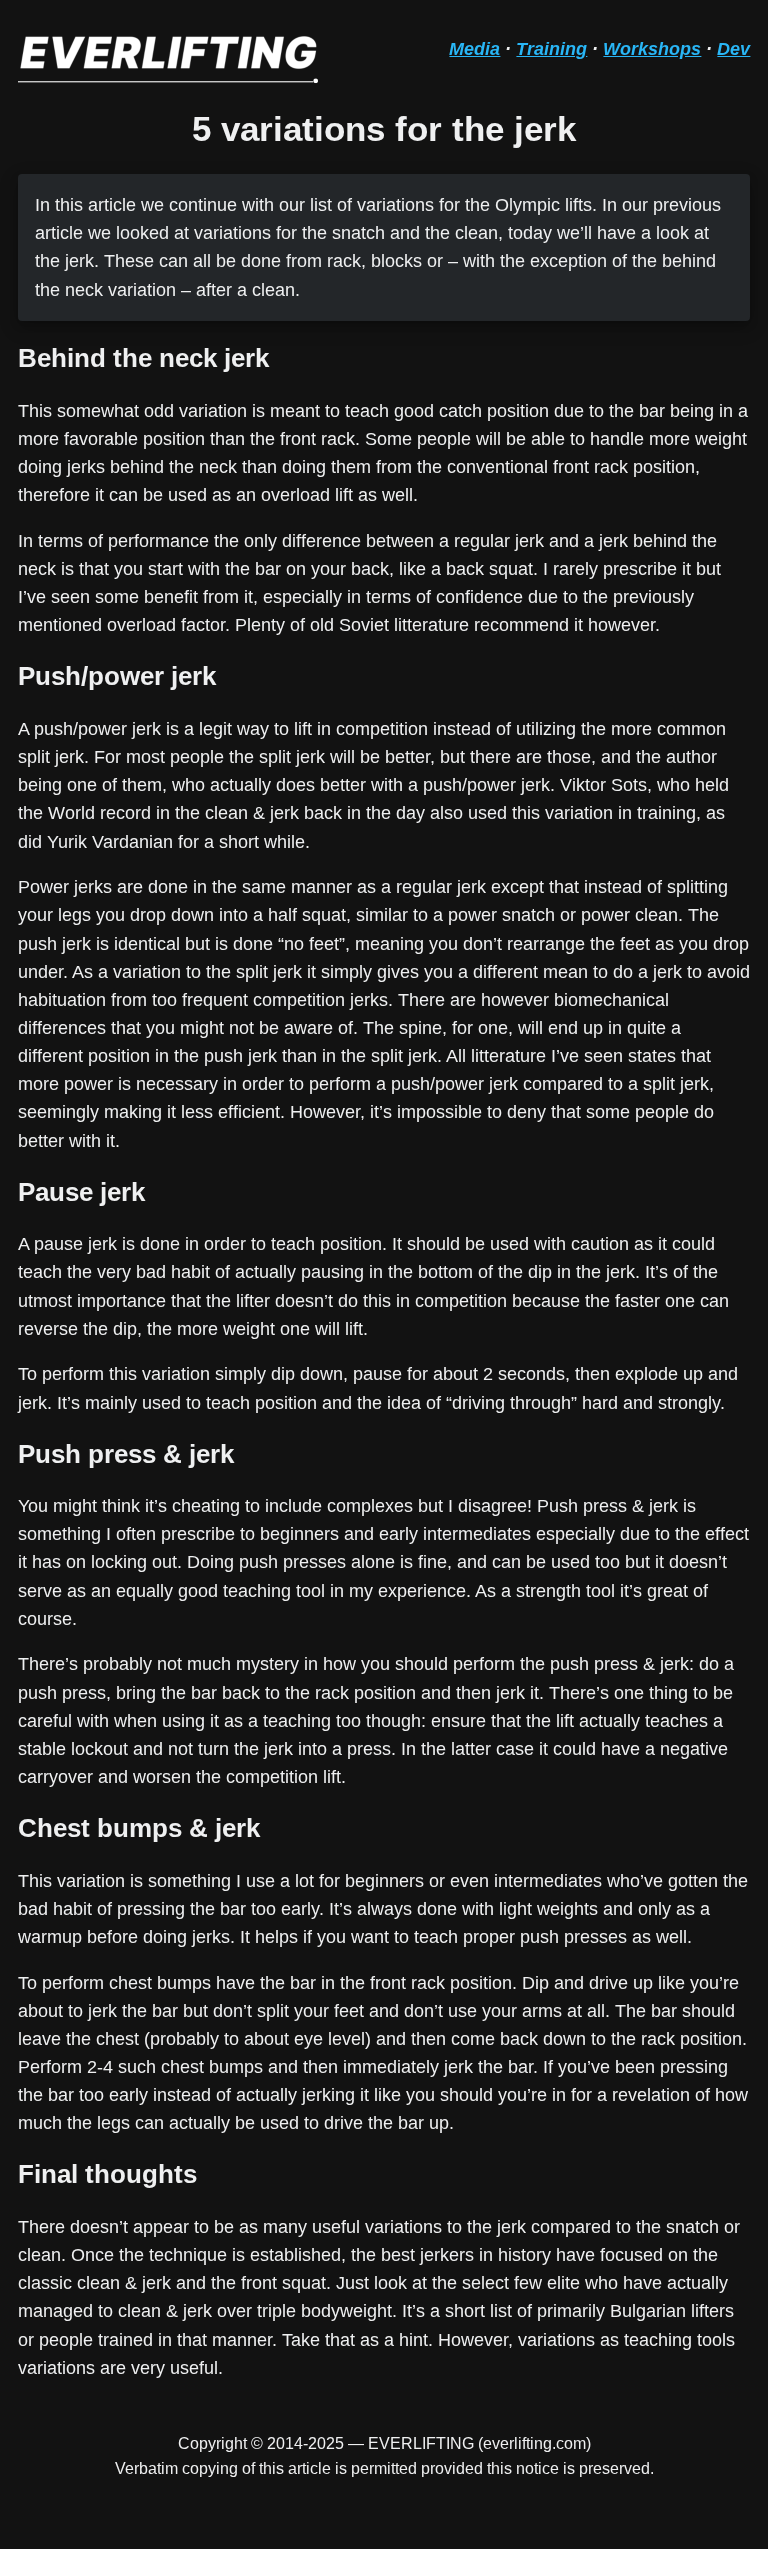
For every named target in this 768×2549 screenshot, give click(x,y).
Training (551, 49)
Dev (733, 49)
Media (474, 49)
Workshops (652, 49)
